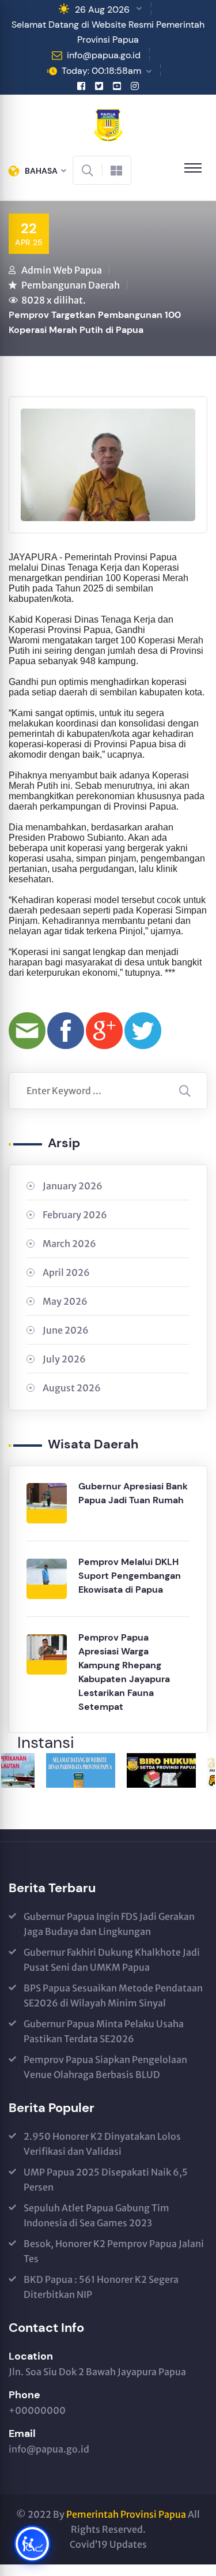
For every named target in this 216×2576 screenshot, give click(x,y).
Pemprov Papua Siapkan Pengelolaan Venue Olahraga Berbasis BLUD (105, 2067)
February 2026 (75, 1215)
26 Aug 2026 (102, 10)
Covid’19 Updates (108, 2544)
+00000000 (37, 2410)
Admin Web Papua (62, 270)
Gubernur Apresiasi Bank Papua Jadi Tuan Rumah (133, 1493)
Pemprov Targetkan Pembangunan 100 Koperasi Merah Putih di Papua (95, 322)
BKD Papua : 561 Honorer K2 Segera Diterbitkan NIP (101, 2287)
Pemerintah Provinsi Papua (126, 2514)
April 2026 (66, 1272)
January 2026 (73, 1186)
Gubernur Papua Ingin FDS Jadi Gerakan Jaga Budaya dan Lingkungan (109, 1924)
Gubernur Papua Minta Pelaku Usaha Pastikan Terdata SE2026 (104, 2031)
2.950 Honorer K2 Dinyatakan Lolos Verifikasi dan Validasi (102, 2144)
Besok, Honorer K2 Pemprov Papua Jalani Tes (114, 2251)
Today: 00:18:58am (101, 71)
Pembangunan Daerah (71, 285)
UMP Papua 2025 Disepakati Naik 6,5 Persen (106, 2180)
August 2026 (72, 1388)
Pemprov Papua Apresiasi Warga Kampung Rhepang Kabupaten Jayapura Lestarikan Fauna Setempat (124, 1672)
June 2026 (66, 1330)
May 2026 (65, 1301)
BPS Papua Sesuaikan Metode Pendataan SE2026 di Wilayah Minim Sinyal (113, 1995)
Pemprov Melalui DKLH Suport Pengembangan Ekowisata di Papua (130, 1576)
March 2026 (69, 1244)
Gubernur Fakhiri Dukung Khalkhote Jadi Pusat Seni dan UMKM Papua (112, 1960)
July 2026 (64, 1359)
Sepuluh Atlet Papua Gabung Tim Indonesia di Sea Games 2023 (96, 2215)
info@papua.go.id (104, 55)
